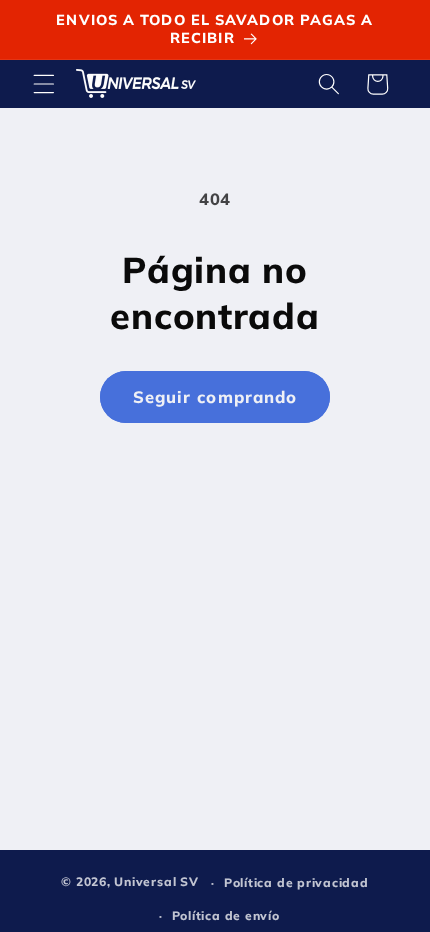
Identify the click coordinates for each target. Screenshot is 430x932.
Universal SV (156, 882)
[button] (44, 84)
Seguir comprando (215, 396)
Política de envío (226, 915)
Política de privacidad (296, 882)
